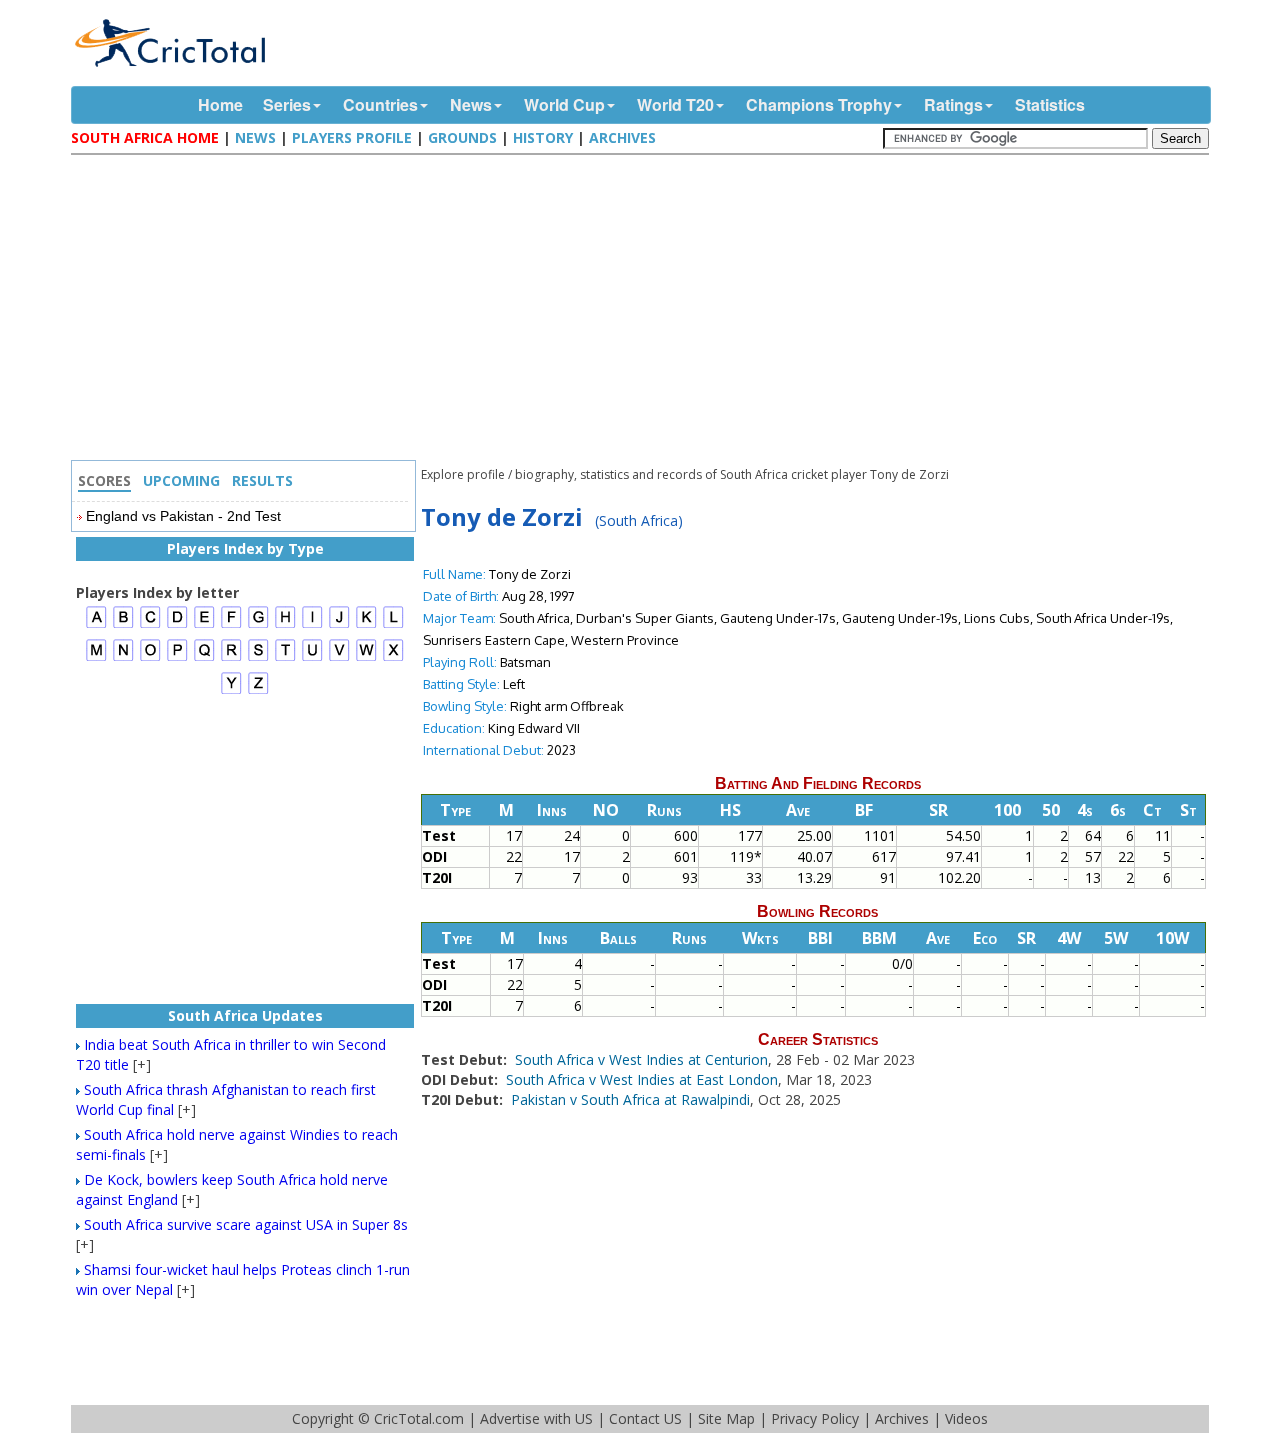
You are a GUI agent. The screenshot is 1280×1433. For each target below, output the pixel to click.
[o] (150, 658)
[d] (177, 625)
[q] (204, 658)
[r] (231, 658)
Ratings (953, 104)
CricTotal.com (419, 1418)
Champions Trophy (819, 104)
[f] (231, 625)
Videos (966, 1418)
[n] (123, 658)
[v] (339, 658)
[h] (285, 625)
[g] (258, 625)
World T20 (675, 104)
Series (287, 104)
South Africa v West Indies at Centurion (641, 1059)
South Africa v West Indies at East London (642, 1079)
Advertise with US (536, 1418)
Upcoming (181, 480)
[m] (96, 658)
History (543, 137)
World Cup (564, 104)
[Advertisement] (645, 310)
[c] (150, 625)
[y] (231, 691)
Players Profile (352, 137)
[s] (258, 658)
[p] (177, 658)
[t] (285, 658)
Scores (104, 480)
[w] (366, 658)
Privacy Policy (815, 1418)
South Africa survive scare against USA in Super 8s (246, 1224)
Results (262, 480)
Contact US (645, 1418)
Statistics (1050, 104)
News (471, 104)
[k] (366, 625)
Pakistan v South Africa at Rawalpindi (630, 1099)
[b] (123, 625)
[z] (258, 691)
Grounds (462, 137)
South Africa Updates (245, 1015)
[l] (393, 625)
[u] (312, 658)
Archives (622, 137)
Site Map (726, 1418)
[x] (393, 658)
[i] (312, 625)
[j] (339, 625)
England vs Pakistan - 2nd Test (183, 516)
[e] (204, 625)
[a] (96, 625)
